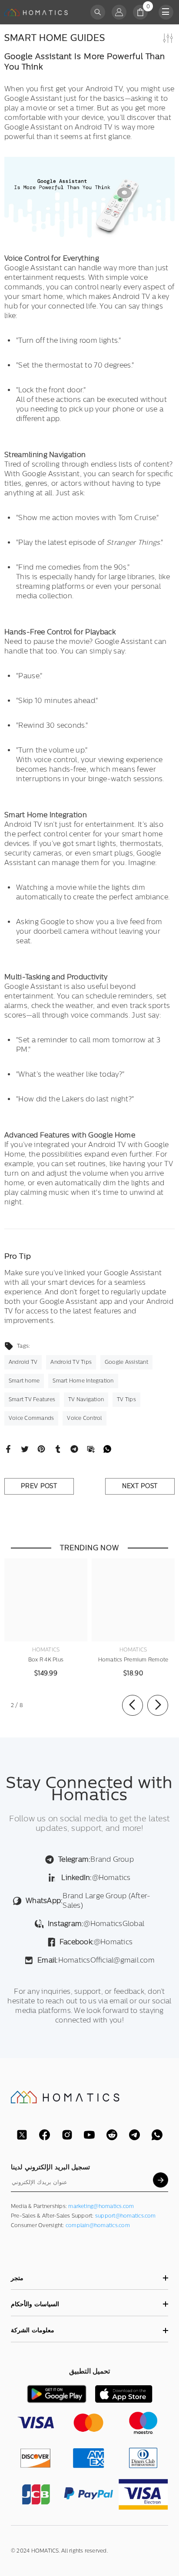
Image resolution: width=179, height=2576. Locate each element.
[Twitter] (25, 1449)
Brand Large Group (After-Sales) (88, 1901)
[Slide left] (133, 1705)
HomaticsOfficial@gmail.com (96, 1960)
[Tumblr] (58, 1449)
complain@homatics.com (98, 2225)
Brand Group (96, 1859)
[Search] (98, 12)
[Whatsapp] (107, 1449)
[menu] (166, 12)
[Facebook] (8, 1449)
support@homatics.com (126, 2216)
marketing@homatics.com (101, 2206)
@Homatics (96, 1878)
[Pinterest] (41, 1449)
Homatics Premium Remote (133, 1660)
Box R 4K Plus (46, 1660)
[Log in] (119, 12)
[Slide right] (158, 1705)
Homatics (46, 1650)
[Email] (91, 1449)
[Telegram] (74, 1449)
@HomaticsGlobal (96, 1924)
